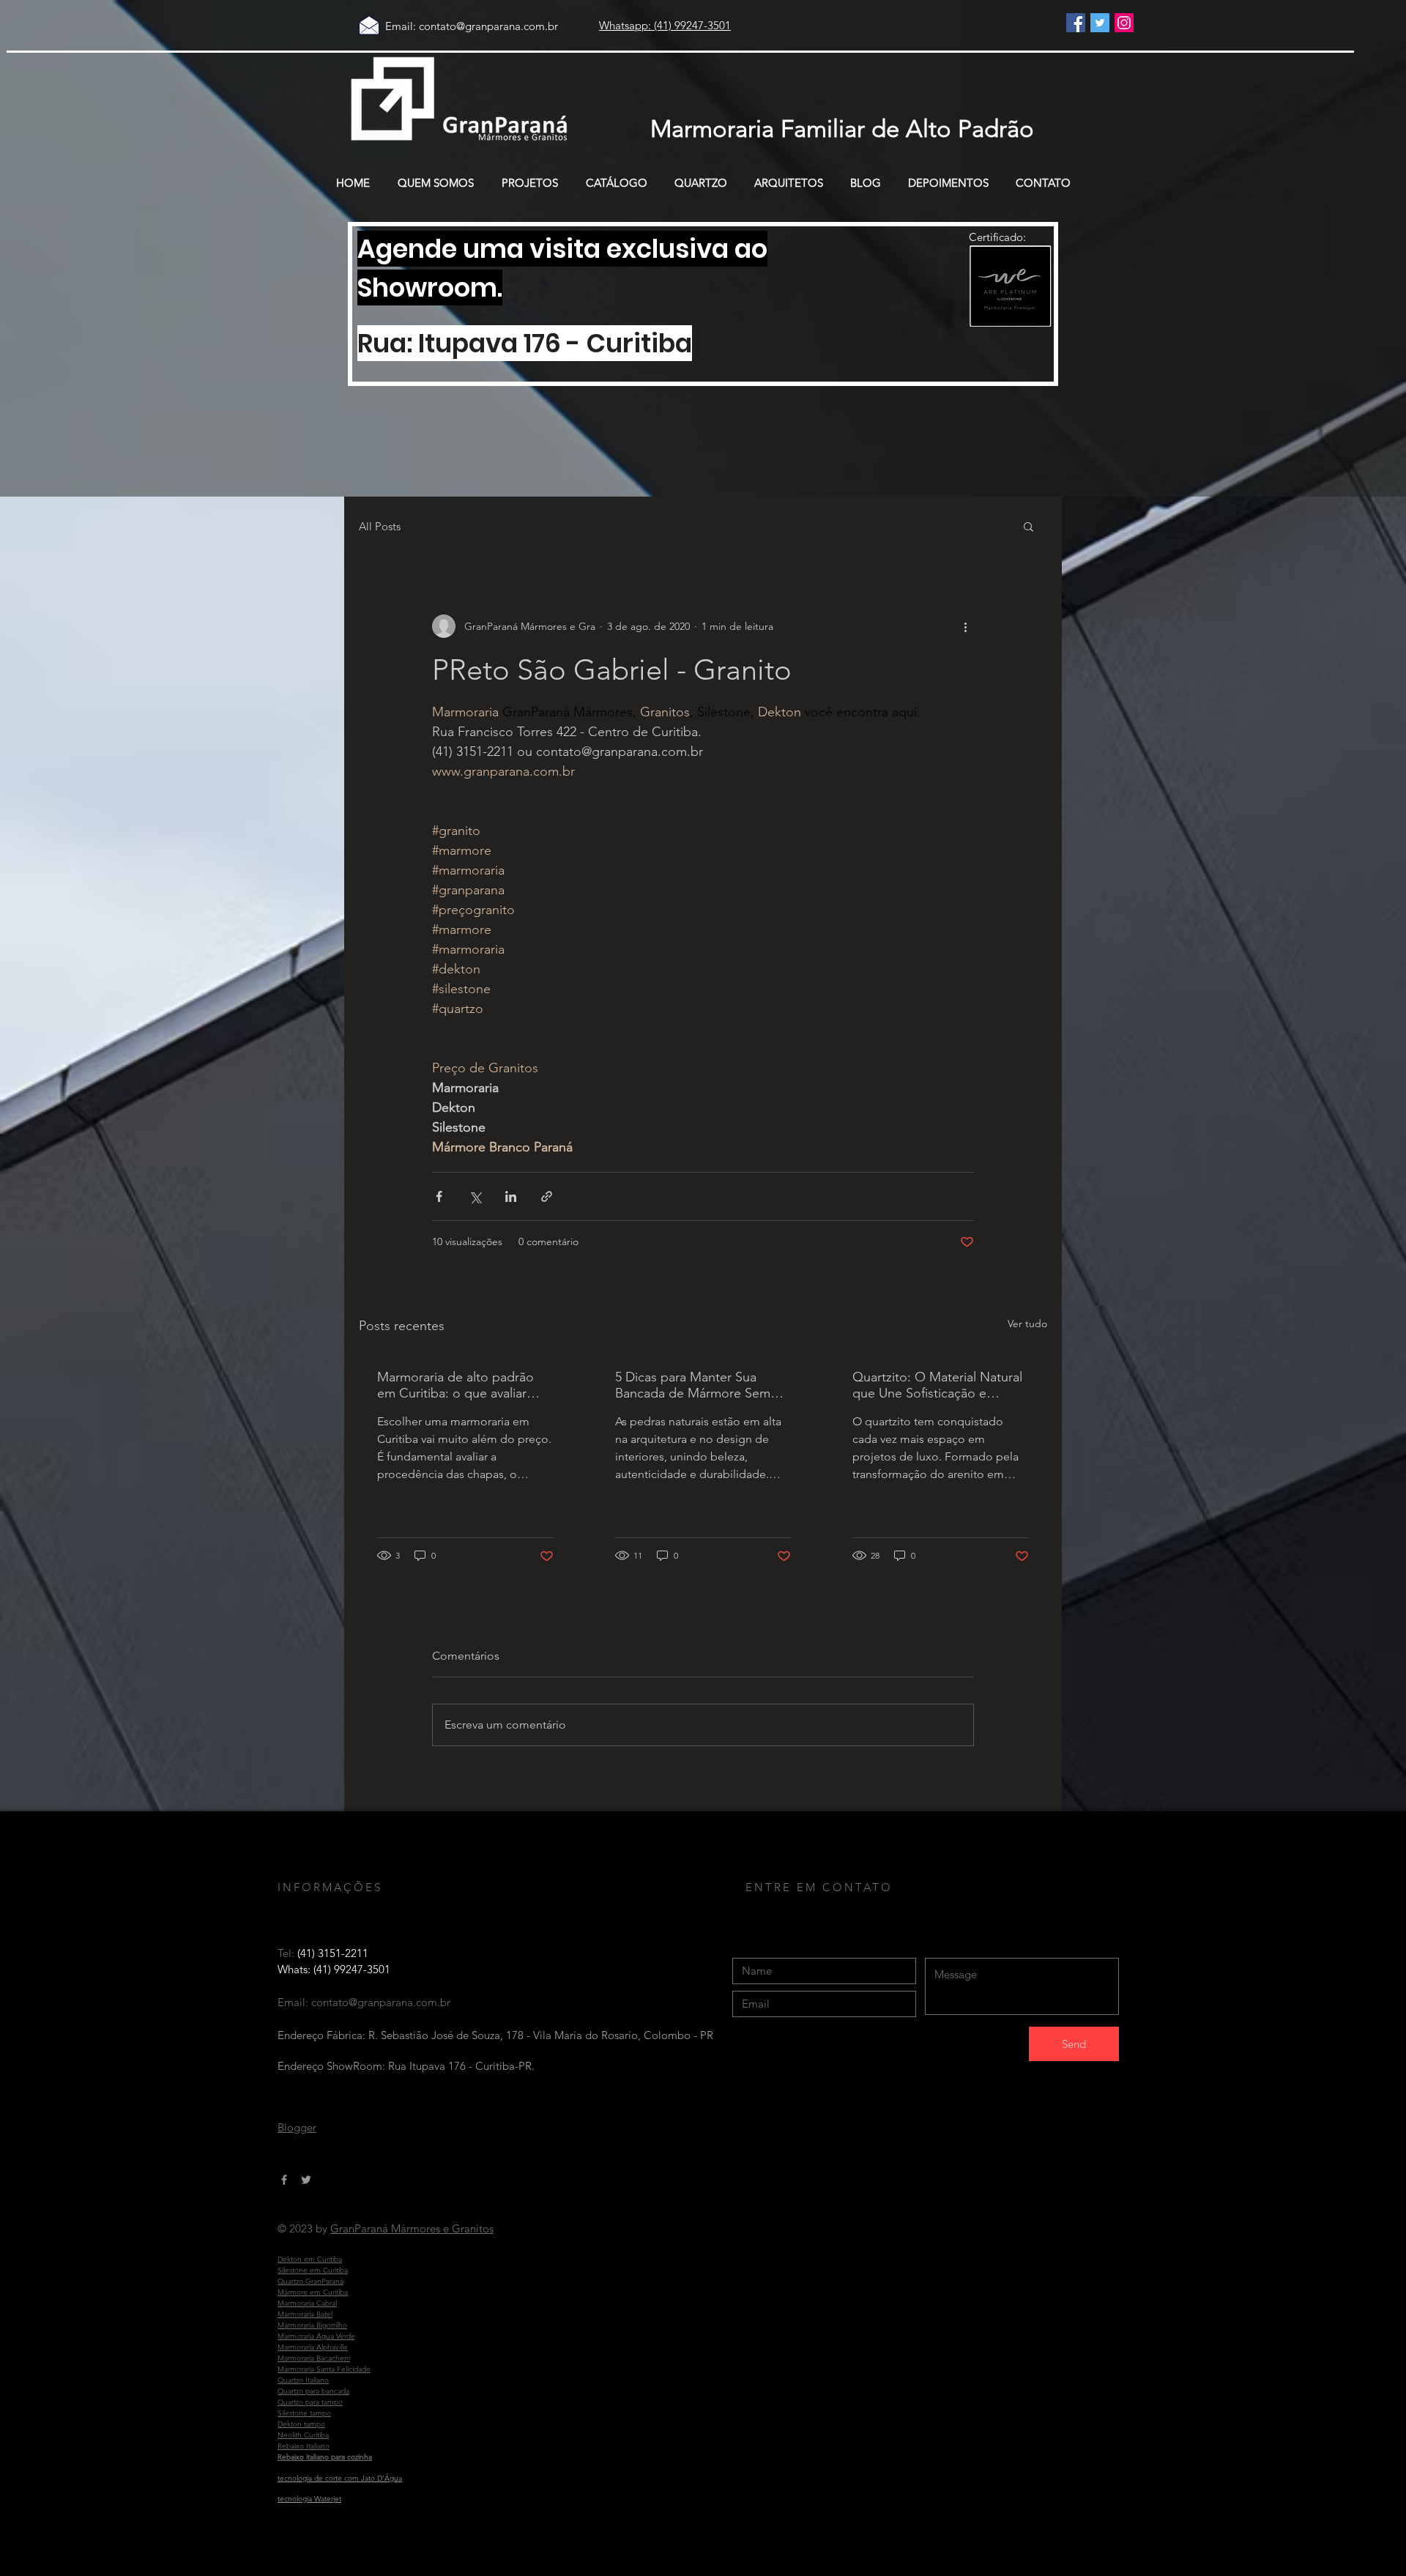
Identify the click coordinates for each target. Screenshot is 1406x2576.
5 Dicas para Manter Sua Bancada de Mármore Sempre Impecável (703, 1385)
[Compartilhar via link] (547, 1196)
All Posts (380, 526)
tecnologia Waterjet (309, 2499)
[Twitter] (1100, 23)
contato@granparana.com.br (488, 26)
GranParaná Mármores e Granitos (412, 2228)
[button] (1029, 526)
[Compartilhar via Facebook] (439, 1196)
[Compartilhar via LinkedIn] (511, 1196)
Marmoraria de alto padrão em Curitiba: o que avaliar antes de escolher (455, 1385)
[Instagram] (1124, 23)
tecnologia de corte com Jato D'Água (340, 2478)
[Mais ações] (965, 626)
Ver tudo (1027, 1324)
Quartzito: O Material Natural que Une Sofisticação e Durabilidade (937, 1385)
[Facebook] (1076, 23)
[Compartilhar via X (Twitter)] (475, 1196)
